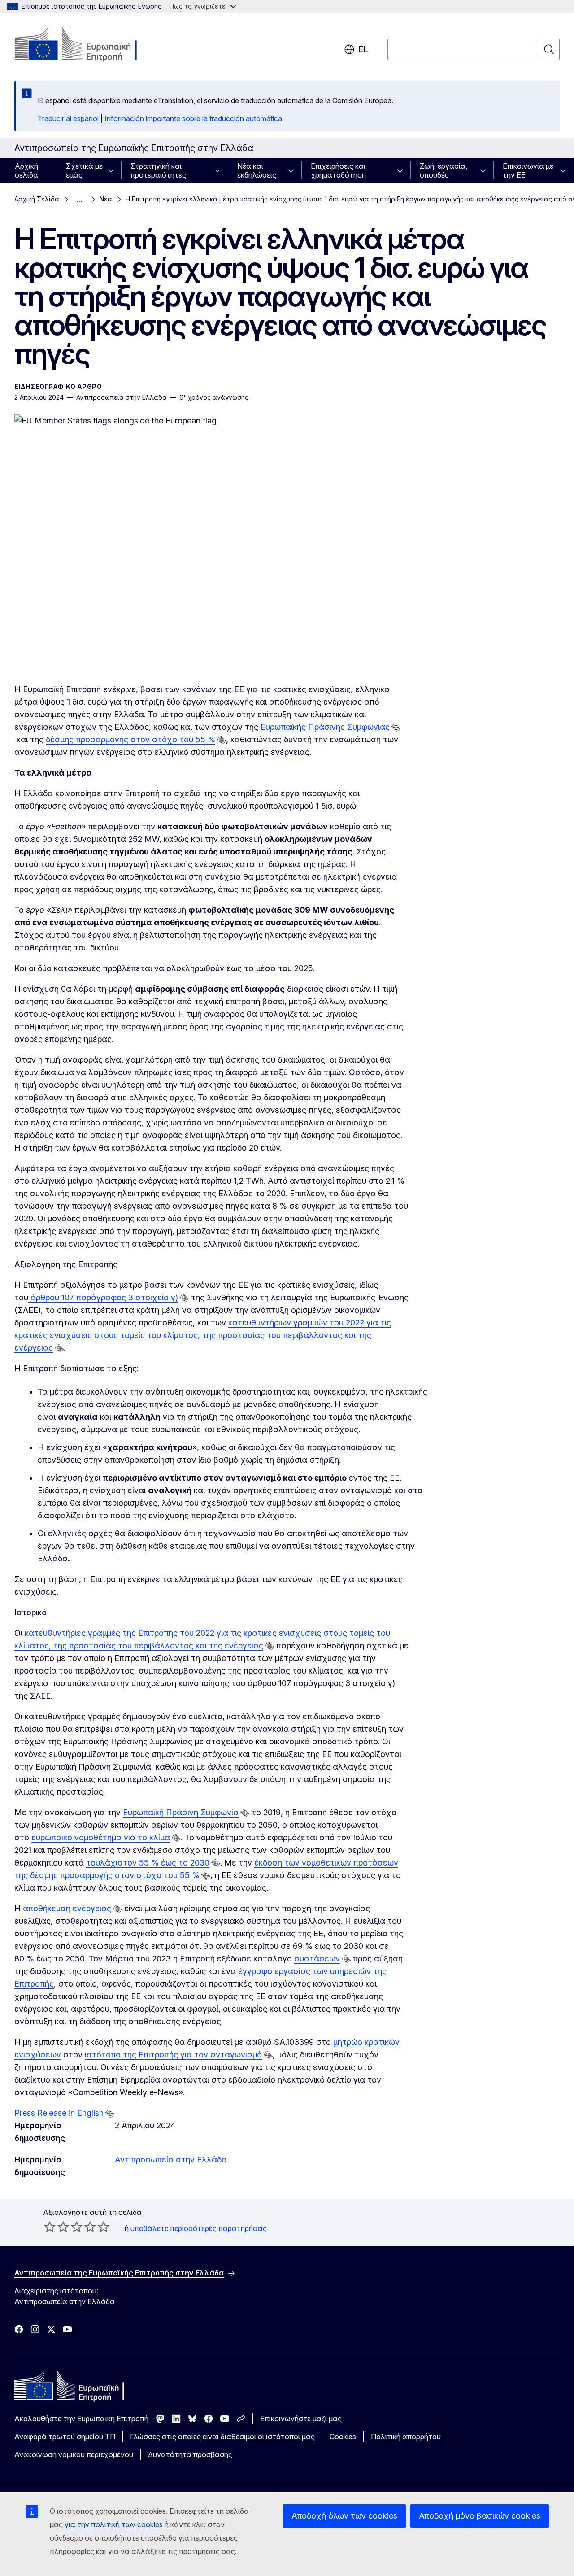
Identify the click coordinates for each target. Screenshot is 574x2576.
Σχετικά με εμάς (84, 170)
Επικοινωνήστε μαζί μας (301, 2419)
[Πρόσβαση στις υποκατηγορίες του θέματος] (113, 170)
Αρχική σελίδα (26, 170)
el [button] (363, 49)
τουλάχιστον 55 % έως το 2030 (148, 1863)
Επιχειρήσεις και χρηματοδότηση (338, 170)
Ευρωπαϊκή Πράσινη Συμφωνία (181, 1812)
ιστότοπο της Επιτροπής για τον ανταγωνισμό (173, 2055)
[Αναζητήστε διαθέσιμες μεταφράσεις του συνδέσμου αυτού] (396, 728)
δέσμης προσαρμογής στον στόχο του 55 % (130, 739)
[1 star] (50, 2227)
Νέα (106, 199)
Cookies (343, 2437)
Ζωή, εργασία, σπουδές (444, 170)
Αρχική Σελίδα (37, 199)
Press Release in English (59, 2113)
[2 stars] (57, 2227)
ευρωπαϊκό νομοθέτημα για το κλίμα (101, 1837)
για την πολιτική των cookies (114, 2524)
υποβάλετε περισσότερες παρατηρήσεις (199, 2228)
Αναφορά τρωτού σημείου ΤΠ (65, 2437)
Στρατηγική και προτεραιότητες (158, 170)
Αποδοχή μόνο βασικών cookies (480, 2516)
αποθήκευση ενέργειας (67, 1908)
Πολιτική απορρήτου (406, 2437)
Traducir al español (68, 118)
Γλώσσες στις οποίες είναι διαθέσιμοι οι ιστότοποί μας (222, 2437)
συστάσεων (317, 1959)
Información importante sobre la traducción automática (193, 118)
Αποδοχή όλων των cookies (344, 2516)
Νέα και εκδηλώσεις (257, 170)
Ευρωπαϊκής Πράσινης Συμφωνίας (325, 727)
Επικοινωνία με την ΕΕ (528, 170)
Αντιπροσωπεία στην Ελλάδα (171, 2160)
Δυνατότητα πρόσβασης (190, 2454)
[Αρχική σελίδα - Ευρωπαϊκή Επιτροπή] (87, 45)
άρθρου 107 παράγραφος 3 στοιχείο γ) (104, 1297)
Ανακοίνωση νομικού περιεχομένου (74, 2454)
